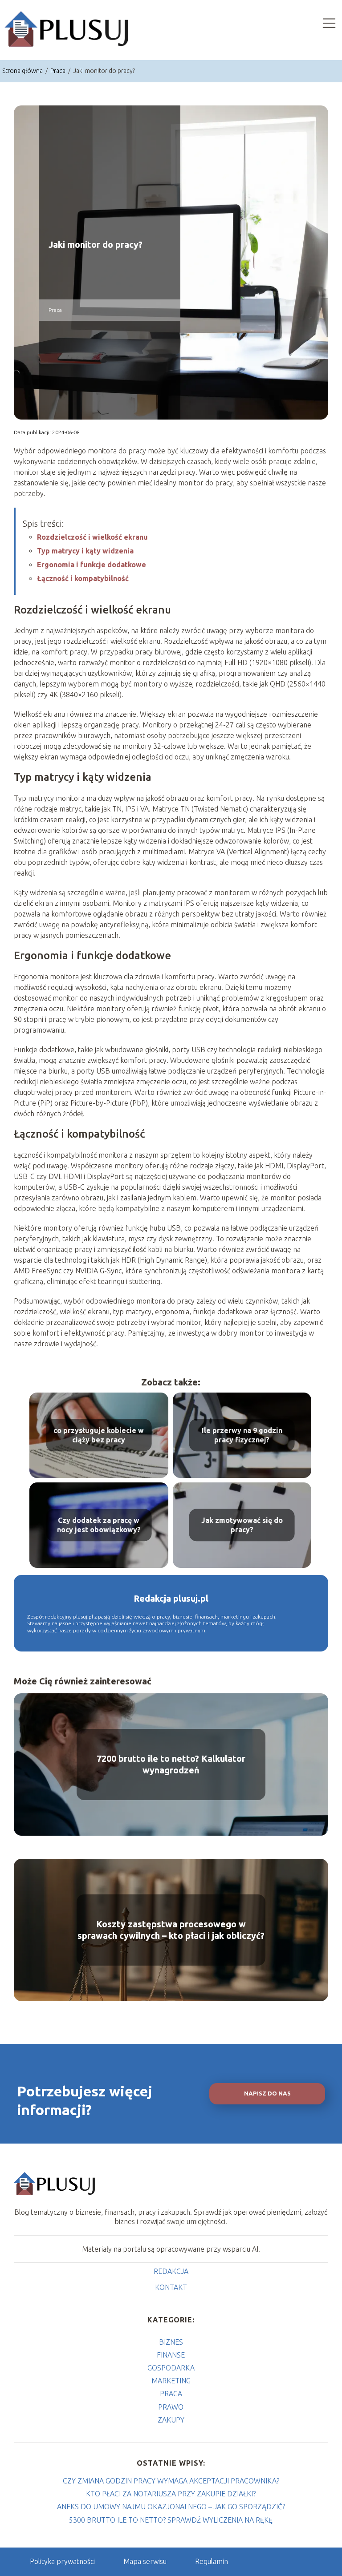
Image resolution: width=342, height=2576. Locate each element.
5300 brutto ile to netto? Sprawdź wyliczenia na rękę (171, 2520)
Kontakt (171, 2287)
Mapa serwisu (145, 2561)
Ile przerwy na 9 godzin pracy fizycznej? (242, 1435)
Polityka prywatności (62, 2561)
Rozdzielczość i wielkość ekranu (92, 537)
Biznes (171, 2342)
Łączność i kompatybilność (83, 578)
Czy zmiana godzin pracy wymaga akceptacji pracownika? (171, 2481)
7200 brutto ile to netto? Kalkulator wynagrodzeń (171, 1764)
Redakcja (171, 2271)
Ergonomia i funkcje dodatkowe (92, 565)
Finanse (171, 2355)
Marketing (171, 2381)
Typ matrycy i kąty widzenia (85, 551)
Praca (59, 71)
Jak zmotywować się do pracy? (242, 1525)
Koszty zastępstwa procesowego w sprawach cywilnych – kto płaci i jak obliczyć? (171, 1930)
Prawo (171, 2407)
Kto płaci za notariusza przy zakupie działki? (171, 2494)
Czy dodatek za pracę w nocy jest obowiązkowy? (99, 1525)
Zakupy (171, 2420)
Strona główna (23, 71)
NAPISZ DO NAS (267, 2094)
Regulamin (212, 2561)
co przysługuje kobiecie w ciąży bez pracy (99, 1435)
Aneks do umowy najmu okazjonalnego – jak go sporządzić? (171, 2507)
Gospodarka (171, 2368)
